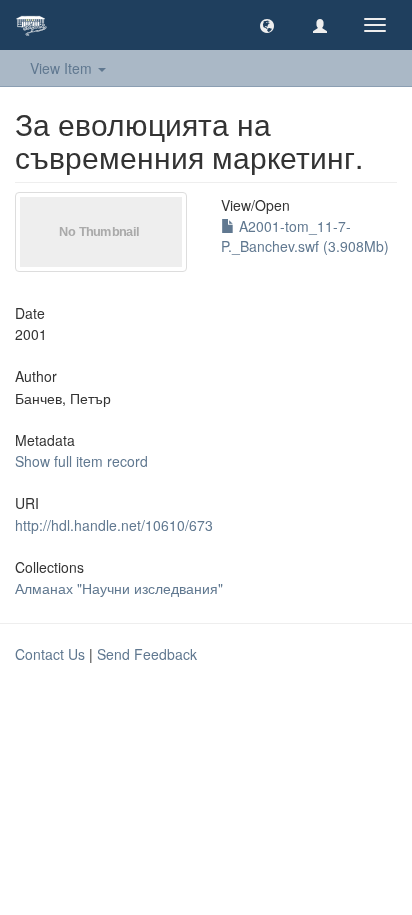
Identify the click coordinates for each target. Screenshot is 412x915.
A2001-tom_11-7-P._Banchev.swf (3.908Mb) (305, 236)
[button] (267, 25)
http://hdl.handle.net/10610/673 (114, 525)
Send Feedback (147, 654)
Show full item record (81, 461)
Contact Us (50, 654)
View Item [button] (63, 68)
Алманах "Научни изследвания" (119, 588)
